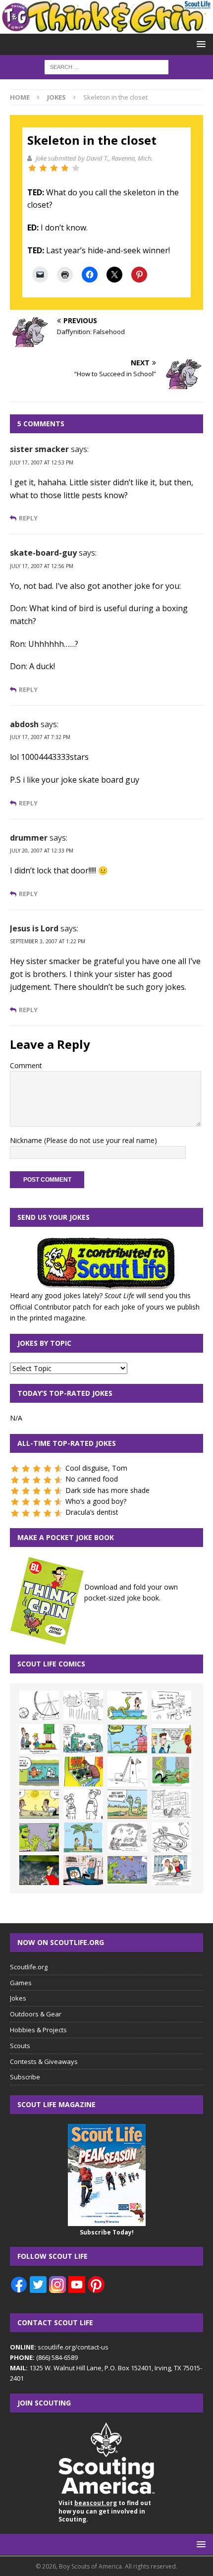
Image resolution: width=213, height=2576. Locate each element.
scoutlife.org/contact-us (59, 2347)
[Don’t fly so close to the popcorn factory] (171, 1739)
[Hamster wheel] (39, 1706)
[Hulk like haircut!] (39, 1837)
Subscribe (25, 2077)
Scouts (20, 2046)
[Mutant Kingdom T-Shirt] (83, 1804)
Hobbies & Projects (38, 2030)
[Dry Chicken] (39, 1804)
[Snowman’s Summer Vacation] (171, 1706)
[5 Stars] (76, 168)
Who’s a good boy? (96, 1501)
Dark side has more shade (107, 1490)
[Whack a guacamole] (83, 1772)
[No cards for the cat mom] (83, 1870)
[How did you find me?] (171, 1772)
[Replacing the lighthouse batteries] (127, 1772)
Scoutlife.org (29, 1967)
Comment (26, 1065)
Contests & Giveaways (44, 2061)
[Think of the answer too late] (171, 1870)
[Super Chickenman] (39, 1870)
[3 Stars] (54, 168)
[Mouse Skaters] (171, 1837)
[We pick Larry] (39, 1739)
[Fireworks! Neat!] (127, 1870)
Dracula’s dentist (92, 1512)
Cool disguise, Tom (96, 1468)
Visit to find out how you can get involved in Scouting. (105, 2511)
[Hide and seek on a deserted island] (83, 1837)
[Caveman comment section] (127, 1837)
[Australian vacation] (83, 1706)
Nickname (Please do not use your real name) (83, 1140)
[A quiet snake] (127, 1804)
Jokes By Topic (44, 1343)
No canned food (92, 1479)
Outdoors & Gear (36, 2014)
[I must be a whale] (39, 1772)
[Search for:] (106, 66)
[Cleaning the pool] (127, 1706)
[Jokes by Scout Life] (106, 28)
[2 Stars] (43, 168)
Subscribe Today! (107, 2232)
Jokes (18, 1998)
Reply (28, 518)
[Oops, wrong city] (83, 1739)
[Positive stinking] (171, 1804)
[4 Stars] (65, 168)
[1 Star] (32, 168)
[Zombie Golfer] (127, 1739)
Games (21, 1983)
